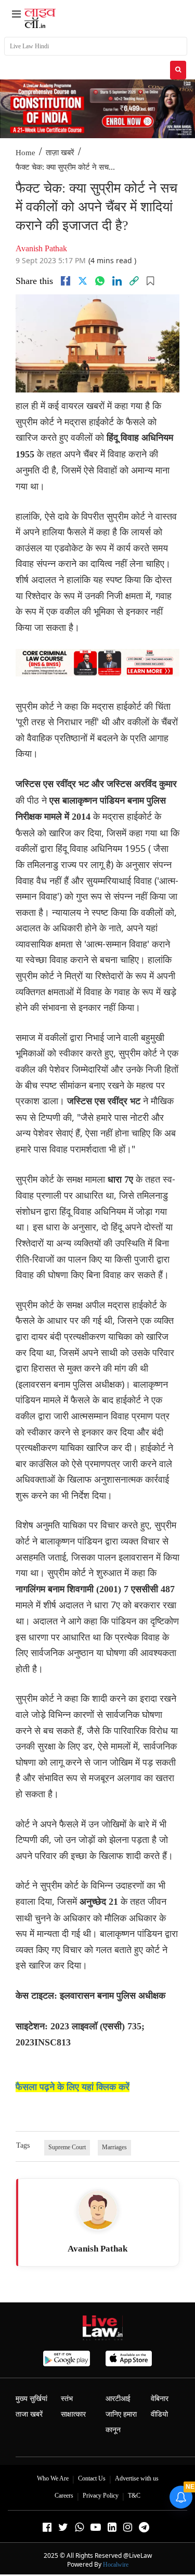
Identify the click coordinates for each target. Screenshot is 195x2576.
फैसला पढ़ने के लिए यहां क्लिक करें (73, 2087)
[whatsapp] (100, 281)
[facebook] (66, 281)
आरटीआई (118, 2399)
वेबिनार (160, 2399)
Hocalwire (116, 2565)
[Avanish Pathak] (98, 2210)
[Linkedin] (117, 281)
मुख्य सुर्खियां (31, 2399)
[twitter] (83, 281)
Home (25, 153)
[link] (134, 281)
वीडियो (159, 2414)
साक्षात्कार (73, 2414)
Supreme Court (67, 2147)
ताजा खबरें (29, 2414)
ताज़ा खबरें (60, 153)
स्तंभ (67, 2399)
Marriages (114, 2147)
